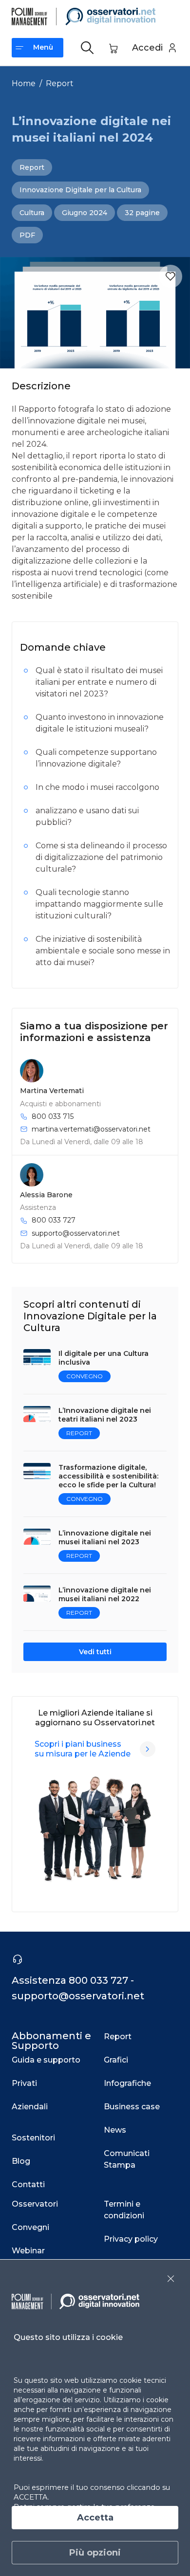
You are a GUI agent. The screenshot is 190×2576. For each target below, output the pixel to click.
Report (60, 83)
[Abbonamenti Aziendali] (148, 1749)
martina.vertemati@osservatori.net (91, 1129)
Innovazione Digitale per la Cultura (80, 190)
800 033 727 (54, 1220)
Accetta (95, 2518)
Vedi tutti (95, 1652)
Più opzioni (95, 2553)
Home (24, 83)
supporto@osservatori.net (76, 1233)
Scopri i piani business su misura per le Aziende (83, 1749)
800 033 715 (53, 1116)
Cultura (32, 213)
